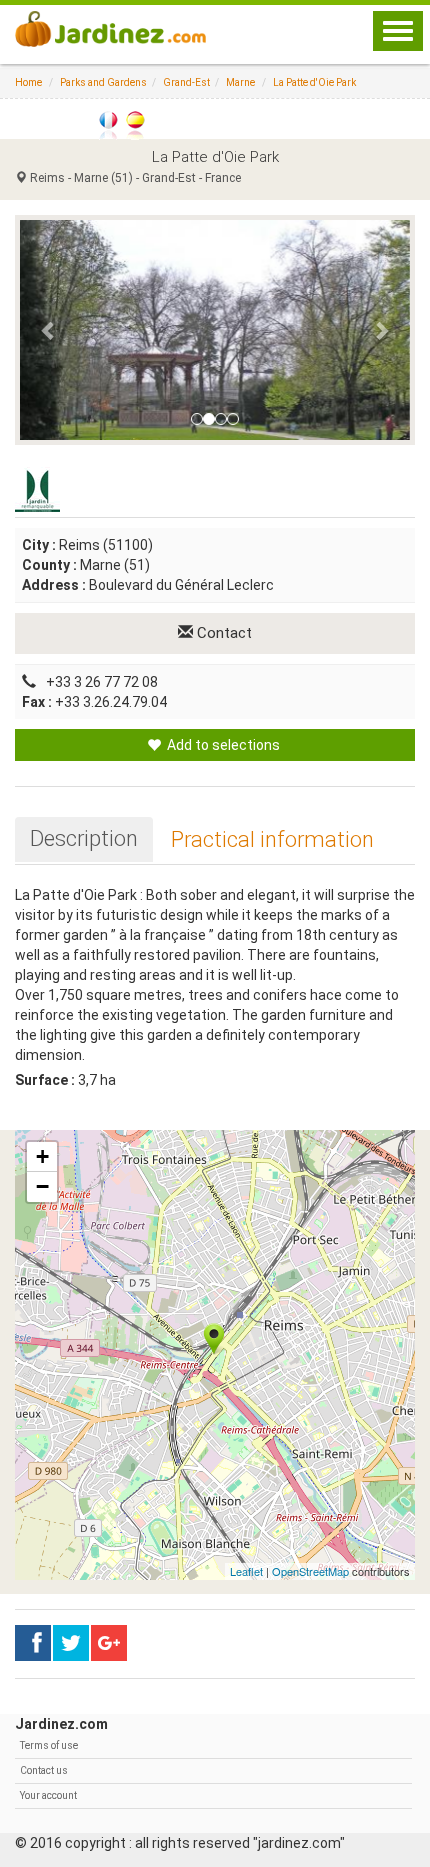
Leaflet (246, 1571)
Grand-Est (186, 82)
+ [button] (42, 1156)
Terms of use (49, 1745)
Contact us (44, 1770)
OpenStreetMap (310, 1571)
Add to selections (222, 745)
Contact (222, 633)
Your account (48, 1795)
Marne (240, 82)
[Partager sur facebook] (33, 1643)
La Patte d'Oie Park (314, 82)
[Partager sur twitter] (71, 1643)
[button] (49, 330)
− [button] (42, 1186)
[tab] (84, 839)
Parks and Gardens (103, 82)
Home (28, 82)
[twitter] (109, 1643)
